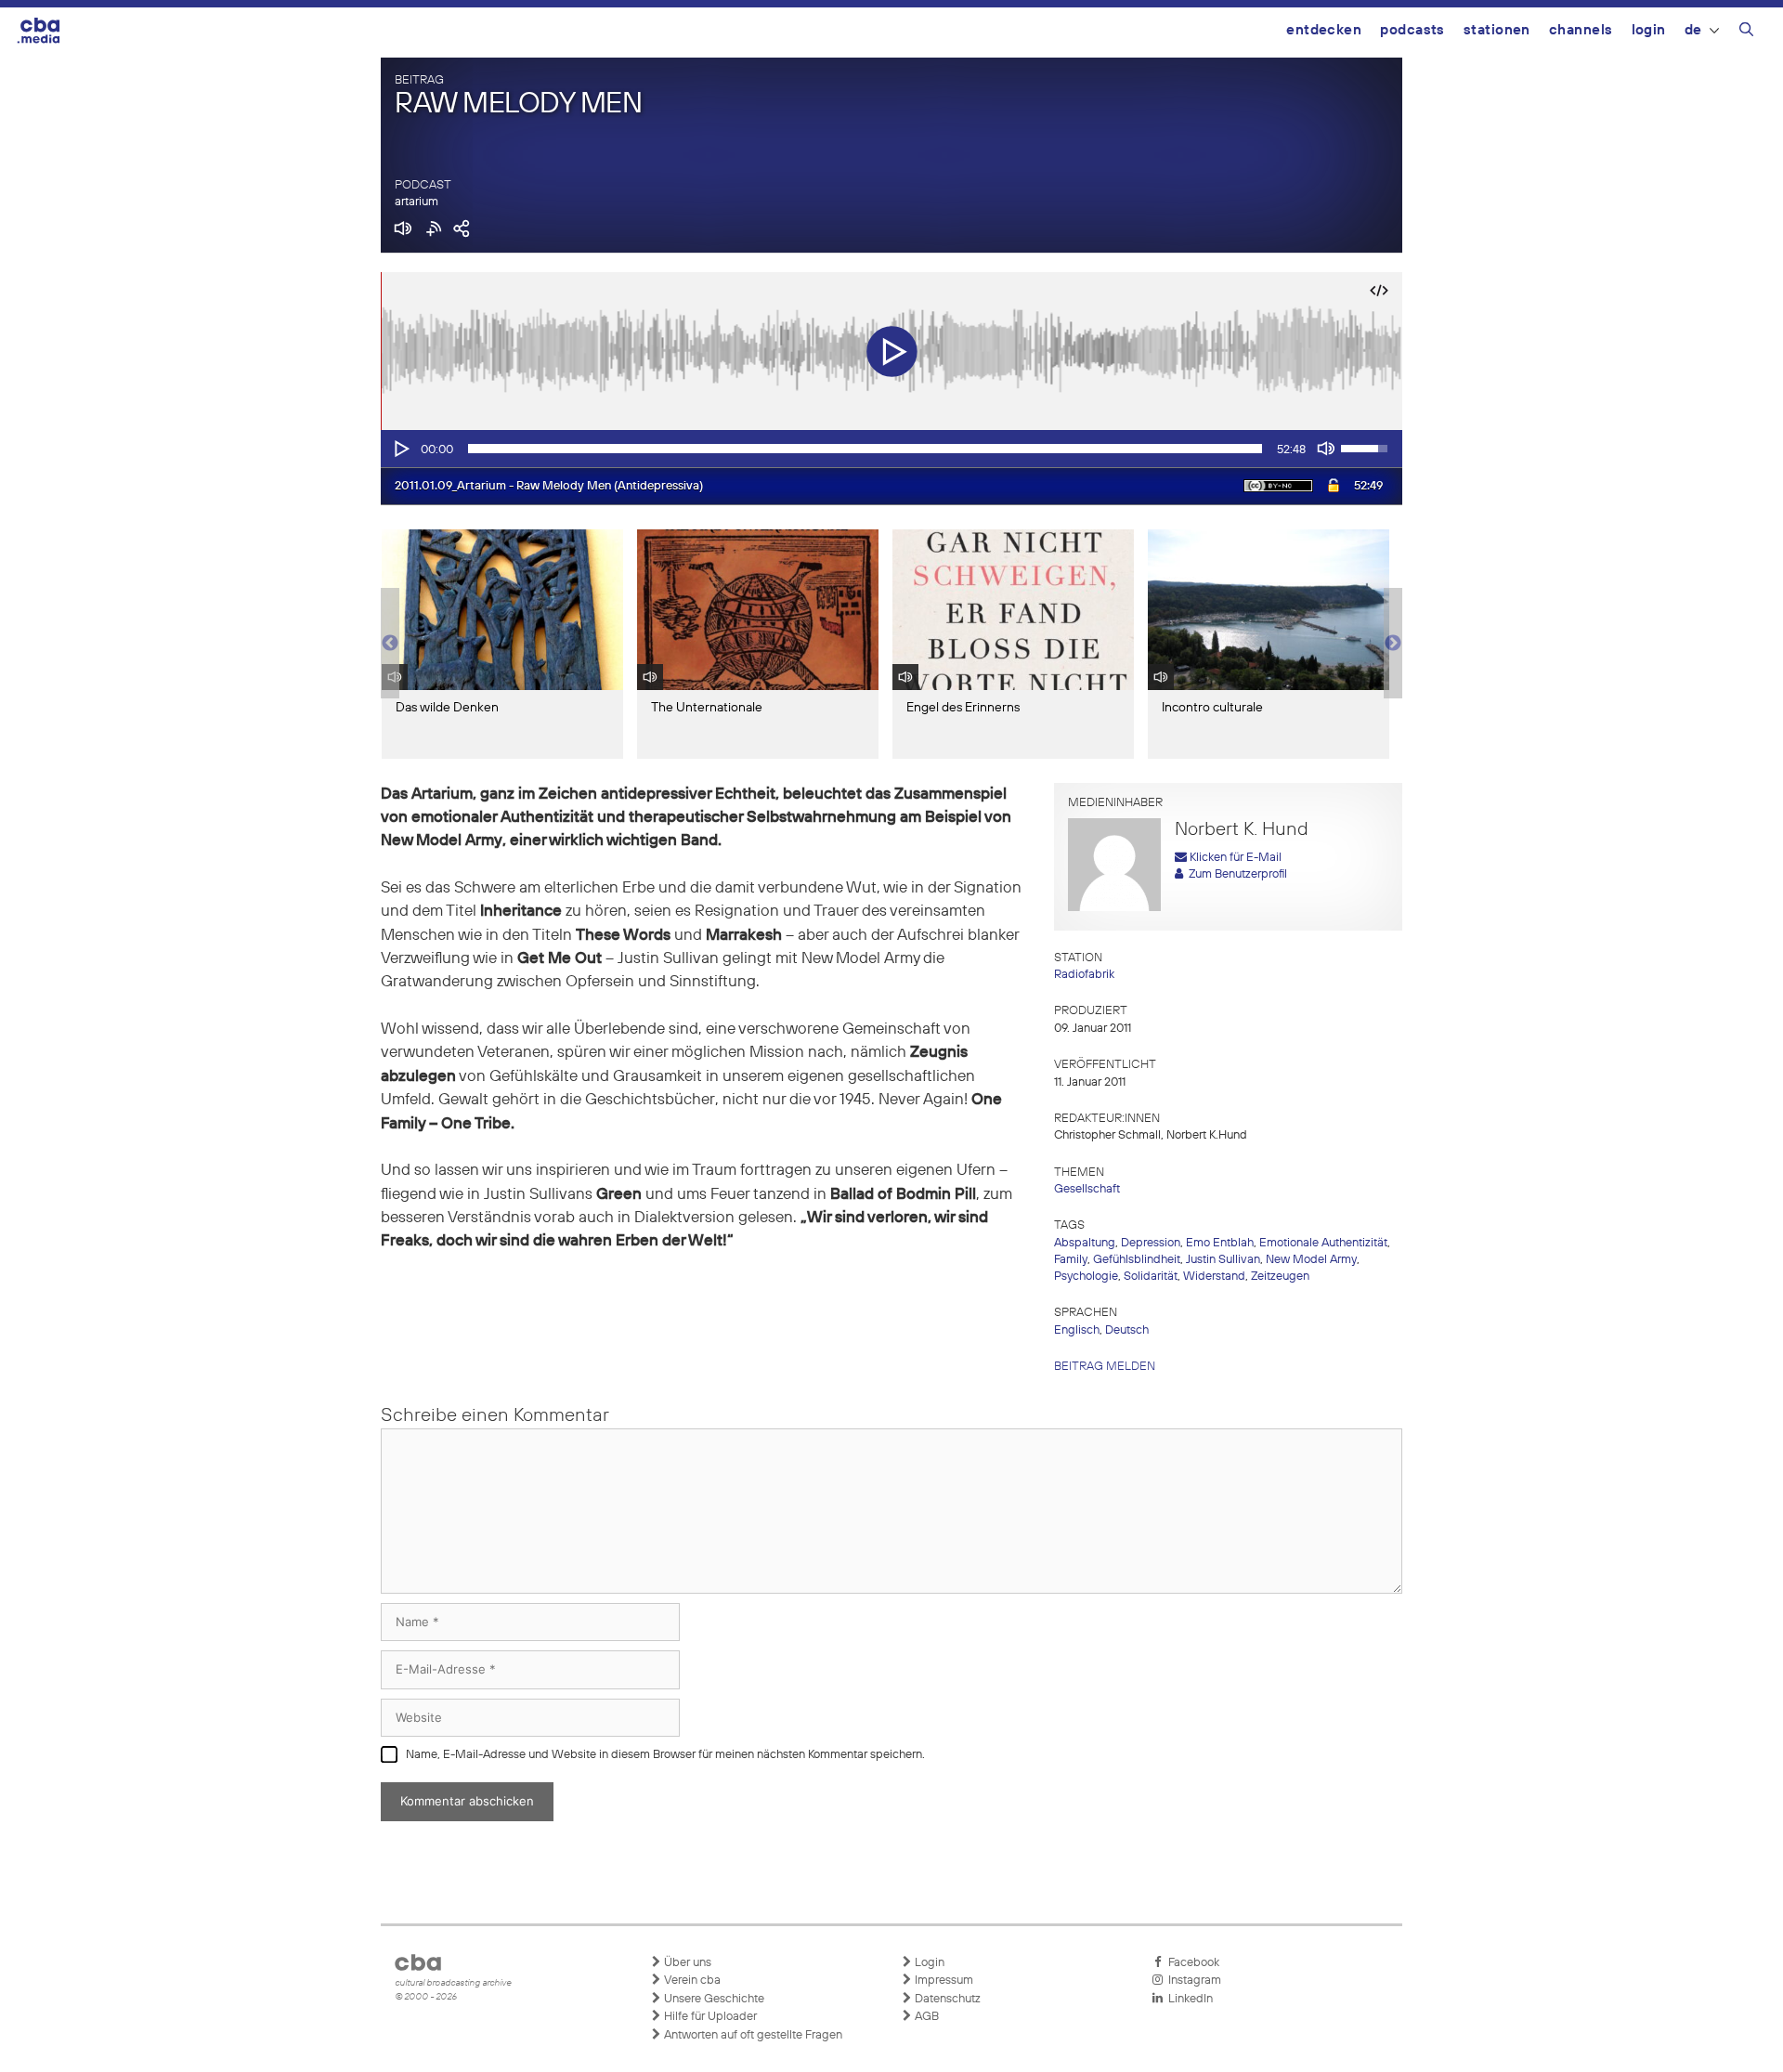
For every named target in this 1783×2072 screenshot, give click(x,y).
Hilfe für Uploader (709, 2017)
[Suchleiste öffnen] (1746, 33)
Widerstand (1214, 1277)
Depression (1151, 1243)
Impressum (943, 1981)
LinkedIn (1188, 1999)
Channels (1581, 30)
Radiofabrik (1084, 975)
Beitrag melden (1105, 1367)
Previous (390, 644)
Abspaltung (1085, 1243)
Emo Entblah (1220, 1243)
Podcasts (1412, 30)
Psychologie (1086, 1277)
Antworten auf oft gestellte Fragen (752, 2035)
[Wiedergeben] (400, 449)
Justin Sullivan (1223, 1260)
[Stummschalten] (1326, 449)
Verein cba (691, 1981)
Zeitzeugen (1280, 1277)
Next (1393, 644)
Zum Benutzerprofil (1235, 874)
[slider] (865, 449)
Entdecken (1324, 30)
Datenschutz (946, 1999)
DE (1693, 30)
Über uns (686, 1963)
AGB (925, 2017)
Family (1071, 1260)
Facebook (1191, 1963)
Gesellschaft (1087, 1189)
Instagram (1192, 1981)
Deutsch (1127, 1330)
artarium (416, 202)
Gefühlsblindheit (1137, 1260)
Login (1649, 30)
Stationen (1497, 30)
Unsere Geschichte (713, 1999)
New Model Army (1311, 1260)
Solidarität (1151, 1277)
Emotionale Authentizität (1323, 1243)
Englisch (1077, 1330)
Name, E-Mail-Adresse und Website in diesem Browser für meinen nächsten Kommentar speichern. (665, 1755)
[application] (891, 449)
